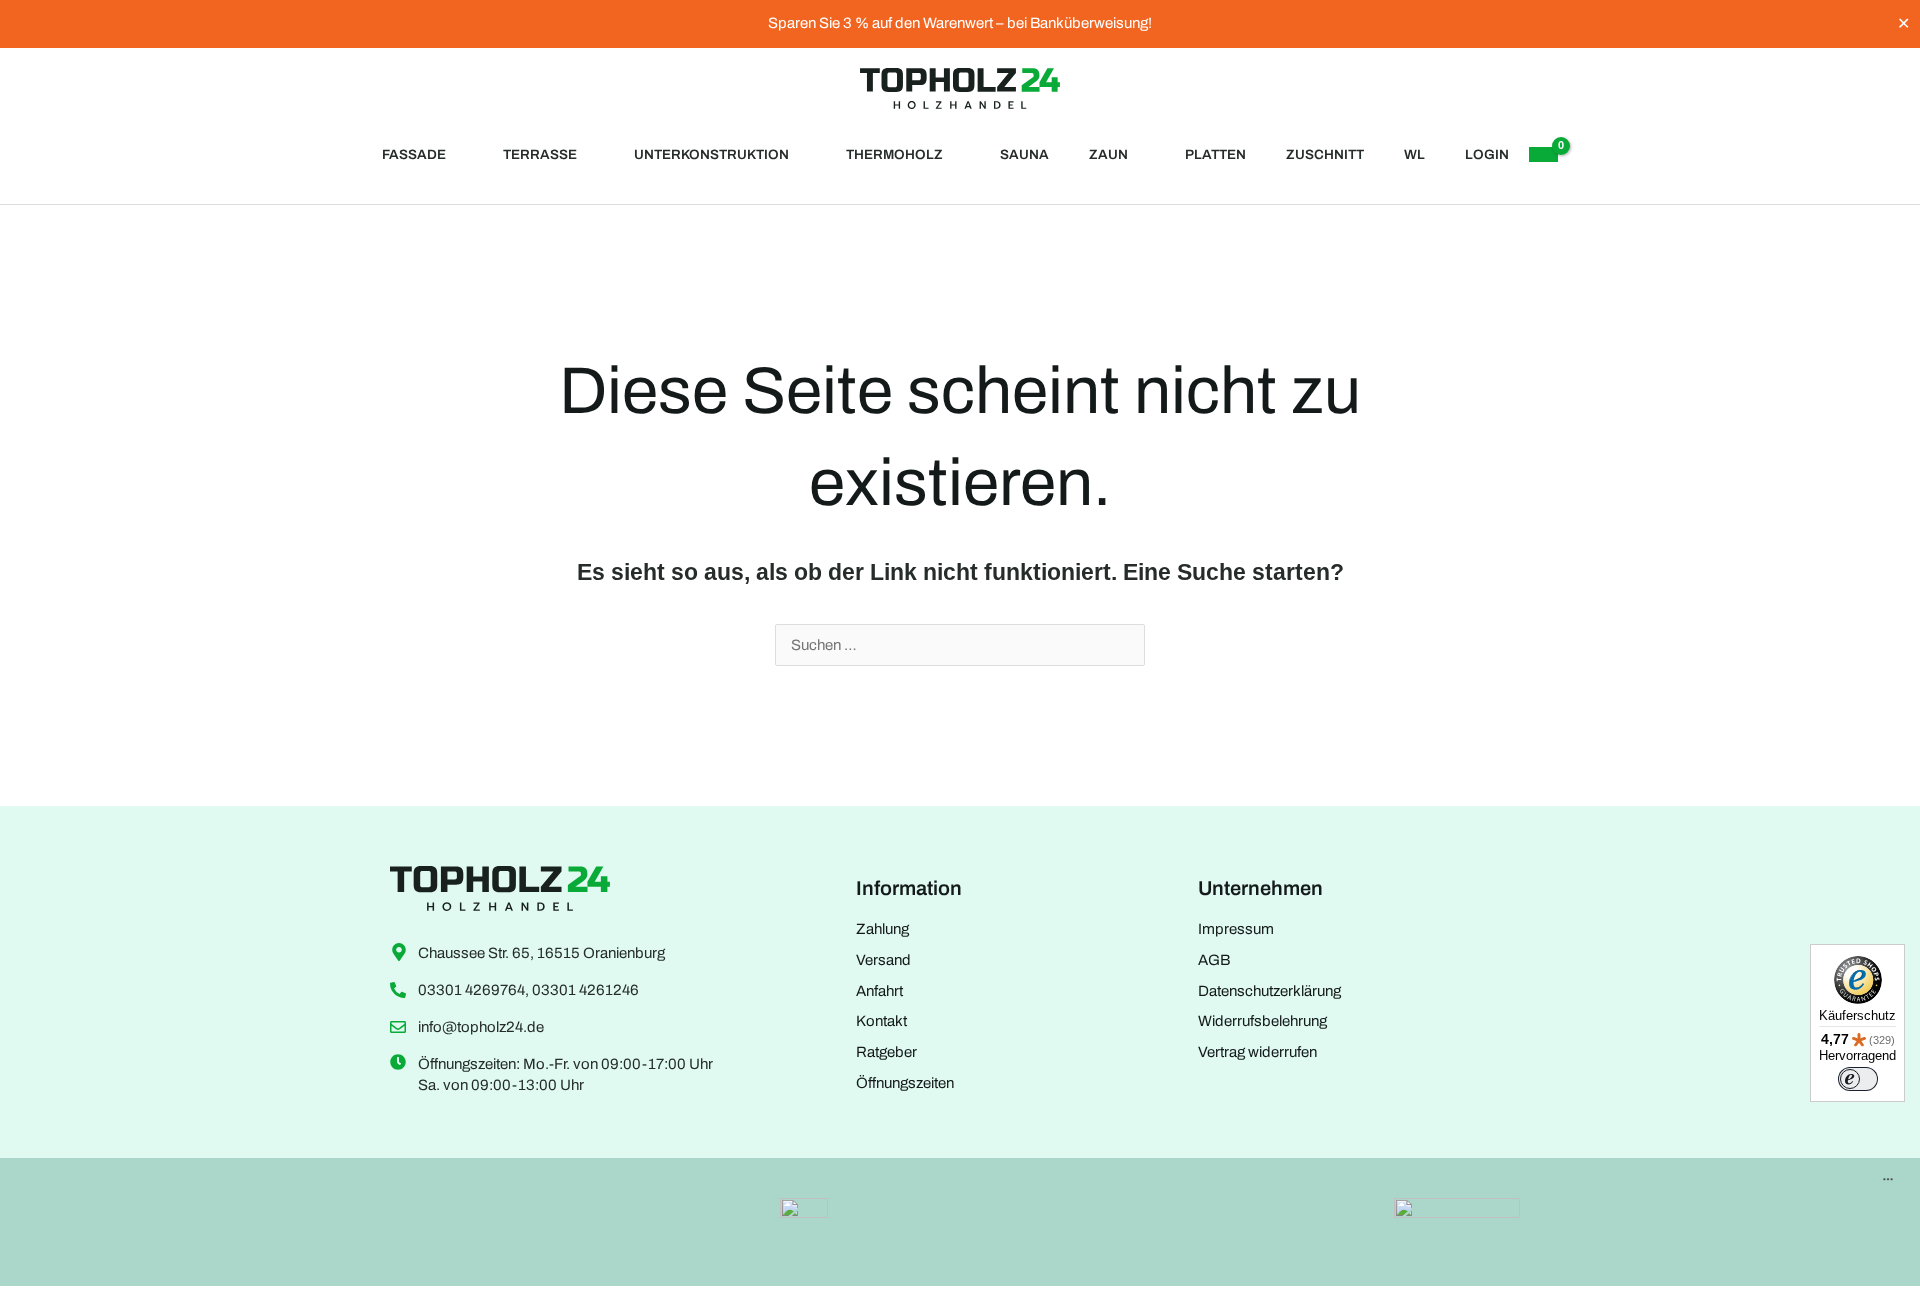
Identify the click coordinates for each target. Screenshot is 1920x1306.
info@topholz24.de (481, 1027)
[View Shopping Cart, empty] (1543, 154)
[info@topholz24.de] (398, 1027)
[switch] (1858, 1079)
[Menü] (1888, 1184)
